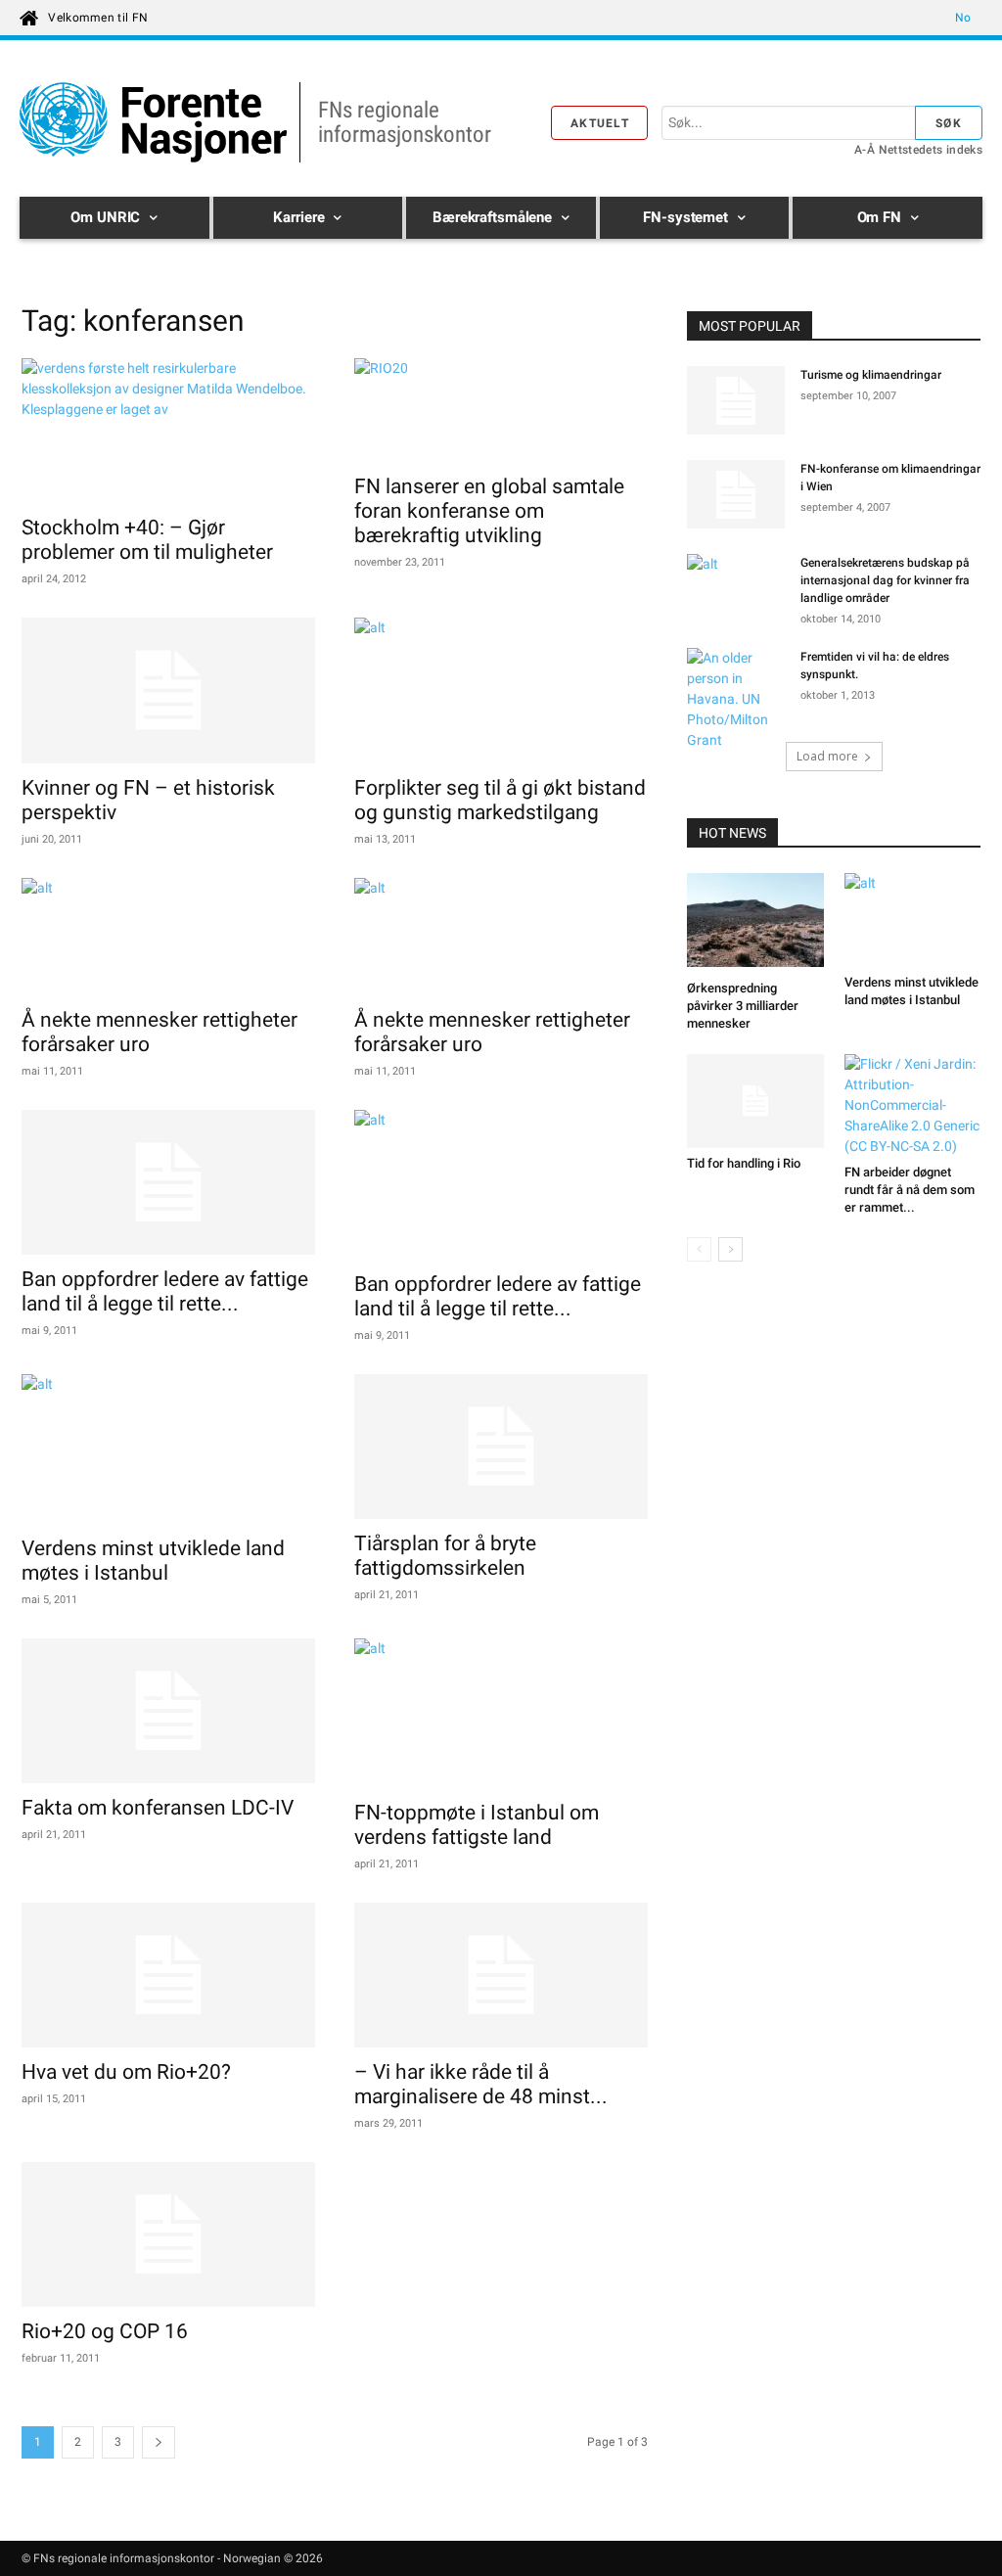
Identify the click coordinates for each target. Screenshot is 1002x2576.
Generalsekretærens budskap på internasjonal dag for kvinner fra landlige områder (885, 580)
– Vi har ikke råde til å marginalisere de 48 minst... (481, 2084)
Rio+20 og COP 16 (105, 2331)
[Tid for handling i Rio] (755, 1101)
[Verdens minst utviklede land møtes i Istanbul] (168, 1449)
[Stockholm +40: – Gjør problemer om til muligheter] (168, 431)
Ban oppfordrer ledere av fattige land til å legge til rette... (165, 1291)
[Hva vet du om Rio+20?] (168, 1975)
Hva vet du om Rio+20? (126, 2072)
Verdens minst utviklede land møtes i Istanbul (153, 1561)
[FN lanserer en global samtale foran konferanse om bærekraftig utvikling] (501, 410)
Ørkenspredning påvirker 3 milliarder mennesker (743, 1006)
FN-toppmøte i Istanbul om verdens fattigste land (477, 1825)
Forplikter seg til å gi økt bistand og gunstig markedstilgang (500, 800)
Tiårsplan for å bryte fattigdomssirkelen (445, 1556)
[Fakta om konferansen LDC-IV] (168, 1711)
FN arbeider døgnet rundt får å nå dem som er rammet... (910, 1190)
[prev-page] (699, 1249)
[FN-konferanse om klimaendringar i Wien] (736, 494)
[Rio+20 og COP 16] (168, 2234)
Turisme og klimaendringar (871, 375)
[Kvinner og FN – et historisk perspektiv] (168, 690)
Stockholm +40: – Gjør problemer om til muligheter (147, 540)
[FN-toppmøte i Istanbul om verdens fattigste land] (501, 1713)
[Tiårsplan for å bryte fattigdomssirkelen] (501, 1447)
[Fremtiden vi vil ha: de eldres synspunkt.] (736, 699)
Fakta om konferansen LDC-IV (158, 1808)
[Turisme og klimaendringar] (736, 400)
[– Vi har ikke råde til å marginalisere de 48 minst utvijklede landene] (501, 1975)
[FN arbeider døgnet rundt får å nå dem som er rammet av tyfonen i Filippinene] (913, 1105)
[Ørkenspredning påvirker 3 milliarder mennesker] (755, 923)
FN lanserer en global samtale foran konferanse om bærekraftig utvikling (489, 511)
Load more (827, 756)
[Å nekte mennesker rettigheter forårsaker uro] (168, 937)
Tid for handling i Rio (744, 1163)
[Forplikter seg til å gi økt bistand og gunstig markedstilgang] (501, 690)
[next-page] (159, 2442)
